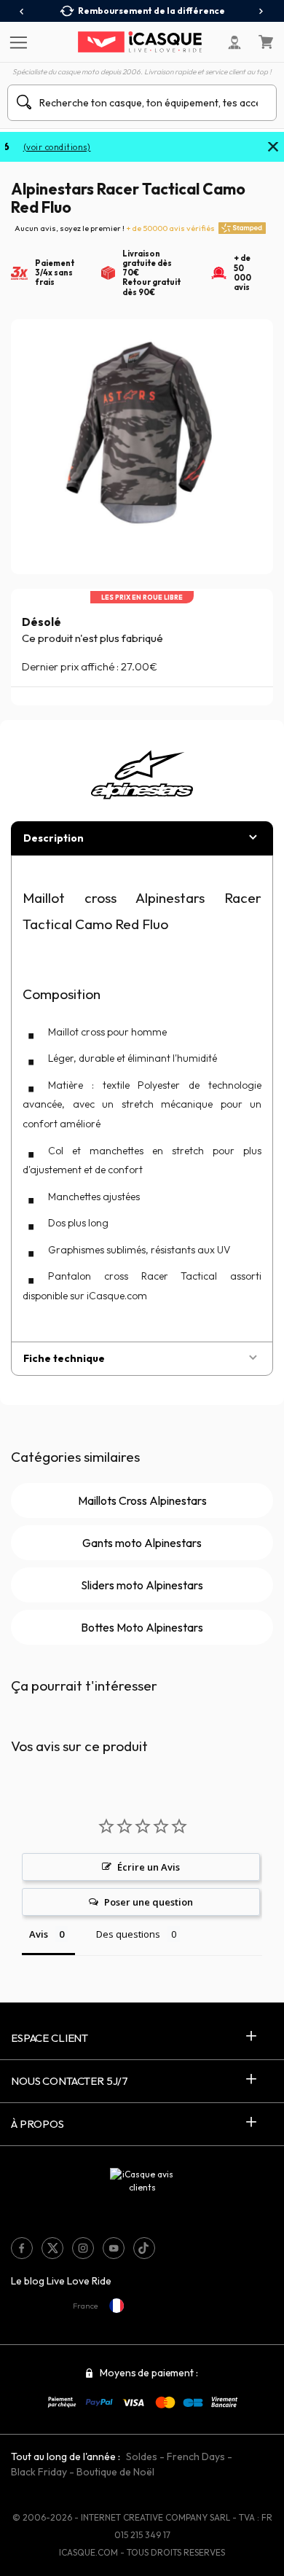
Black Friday (39, 2472)
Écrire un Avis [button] (149, 1867)
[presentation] (22, 12)
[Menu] (16, 42)
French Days (196, 2456)
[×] (273, 148)
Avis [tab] (39, 1934)
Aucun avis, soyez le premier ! (115, 228)
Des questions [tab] (128, 1934)
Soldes (142, 2456)
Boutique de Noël (115, 2472)
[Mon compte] (234, 42)
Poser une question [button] (149, 1902)
